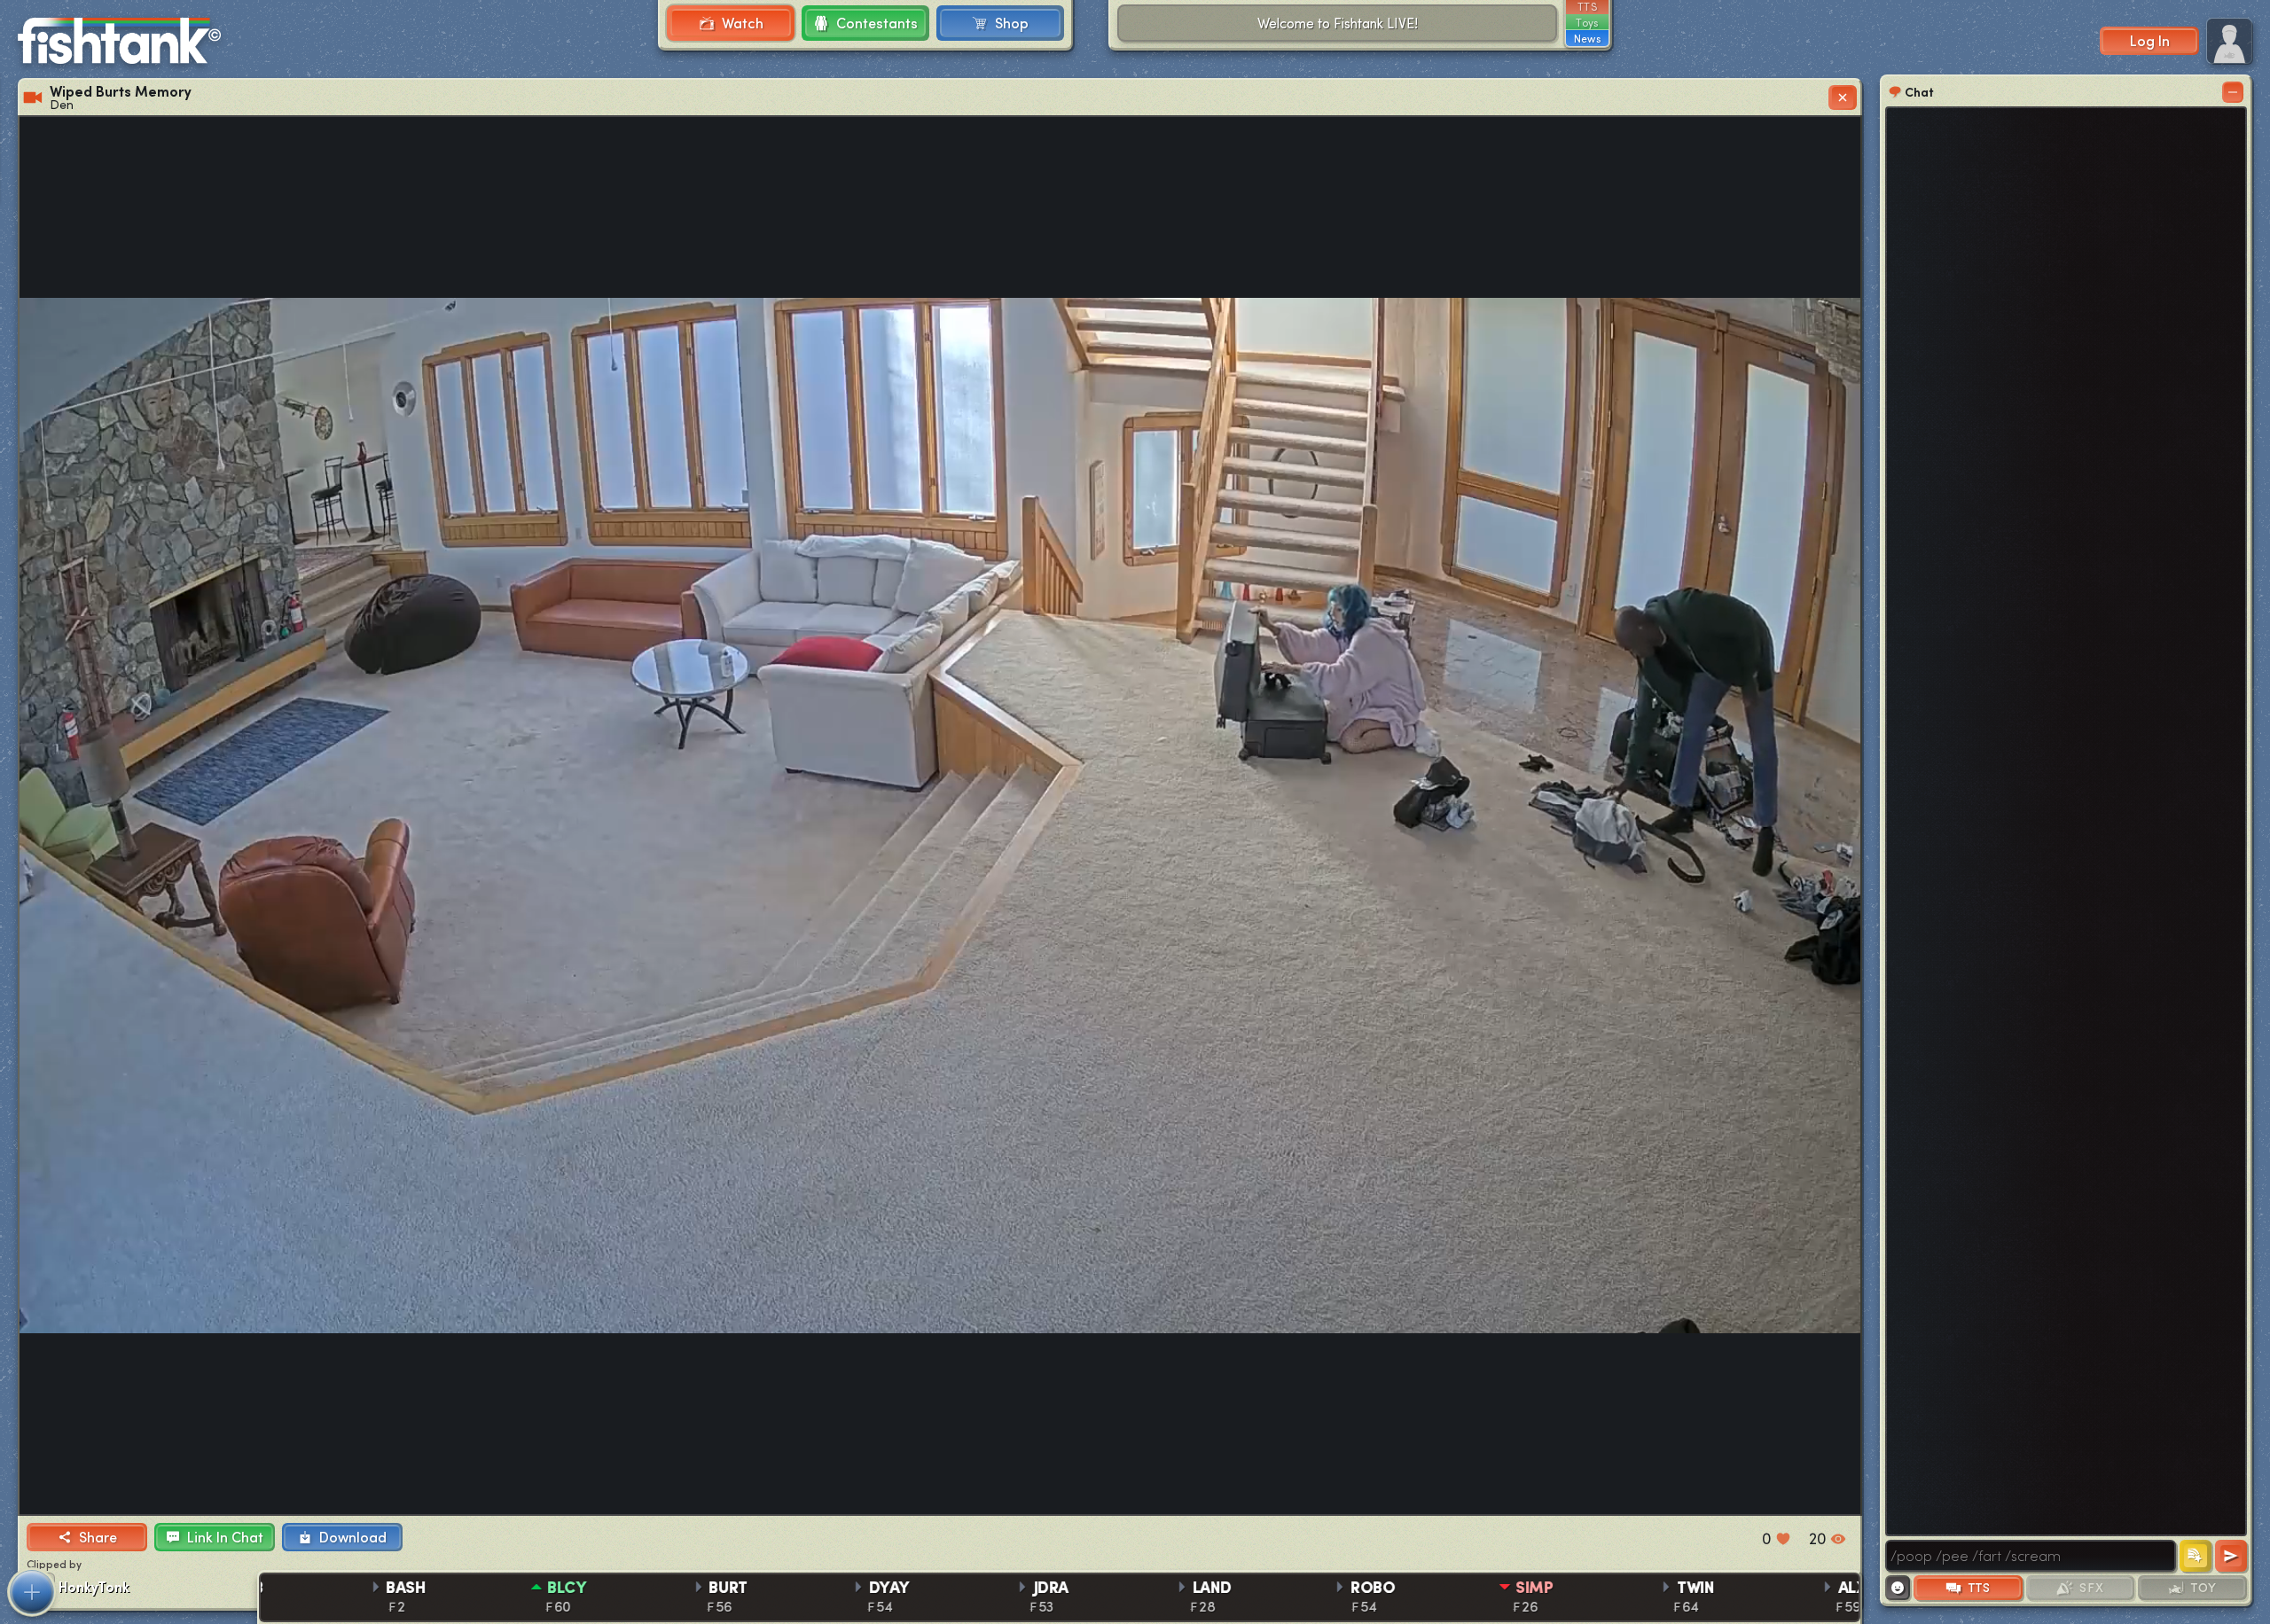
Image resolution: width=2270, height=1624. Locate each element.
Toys (1587, 22)
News (1587, 38)
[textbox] (2031, 1556)
